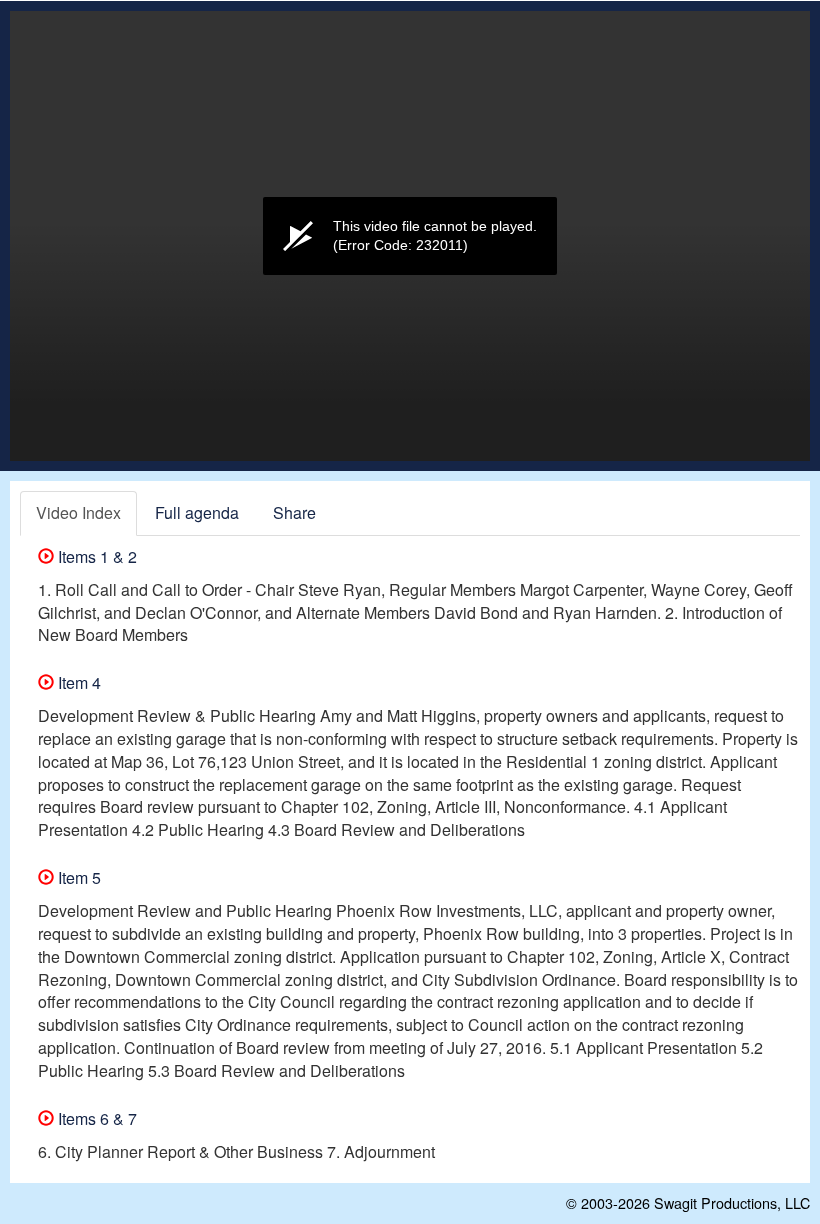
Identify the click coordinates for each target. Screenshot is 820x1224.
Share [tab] (294, 512)
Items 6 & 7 (95, 1118)
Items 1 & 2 (95, 556)
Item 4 (77, 682)
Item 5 (77, 877)
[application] (410, 236)
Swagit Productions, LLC (732, 1202)
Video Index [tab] (78, 512)
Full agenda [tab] (197, 512)
